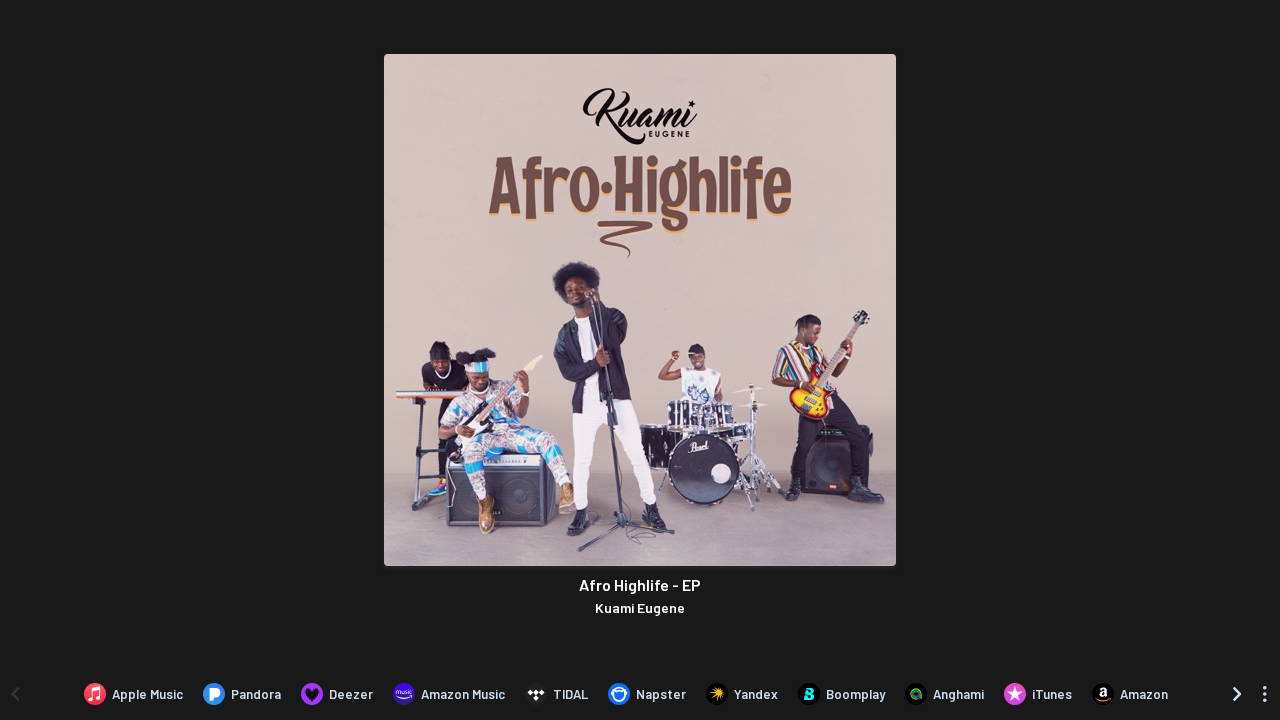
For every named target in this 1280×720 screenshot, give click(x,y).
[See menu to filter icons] (1265, 694)
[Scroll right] (1237, 694)
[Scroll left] (15, 694)
